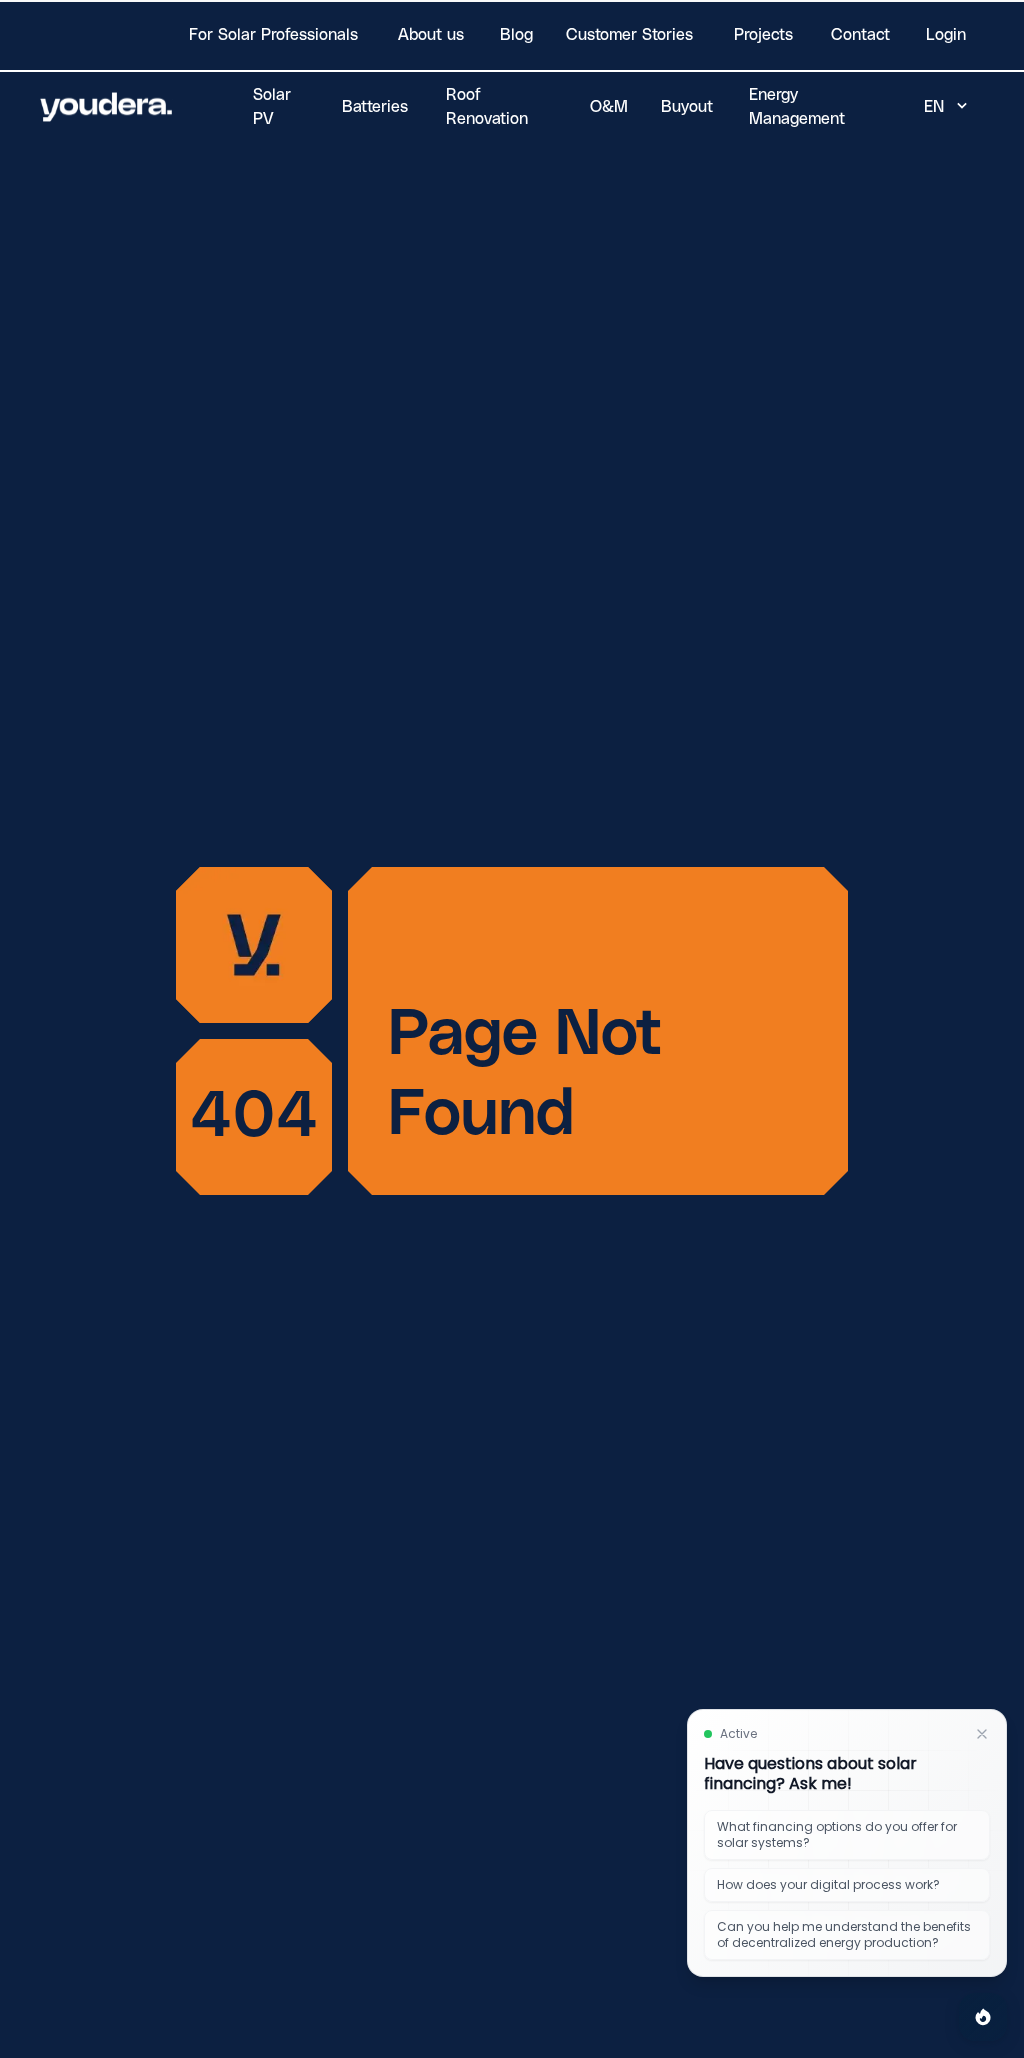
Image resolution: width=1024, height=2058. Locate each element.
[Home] (106, 107)
